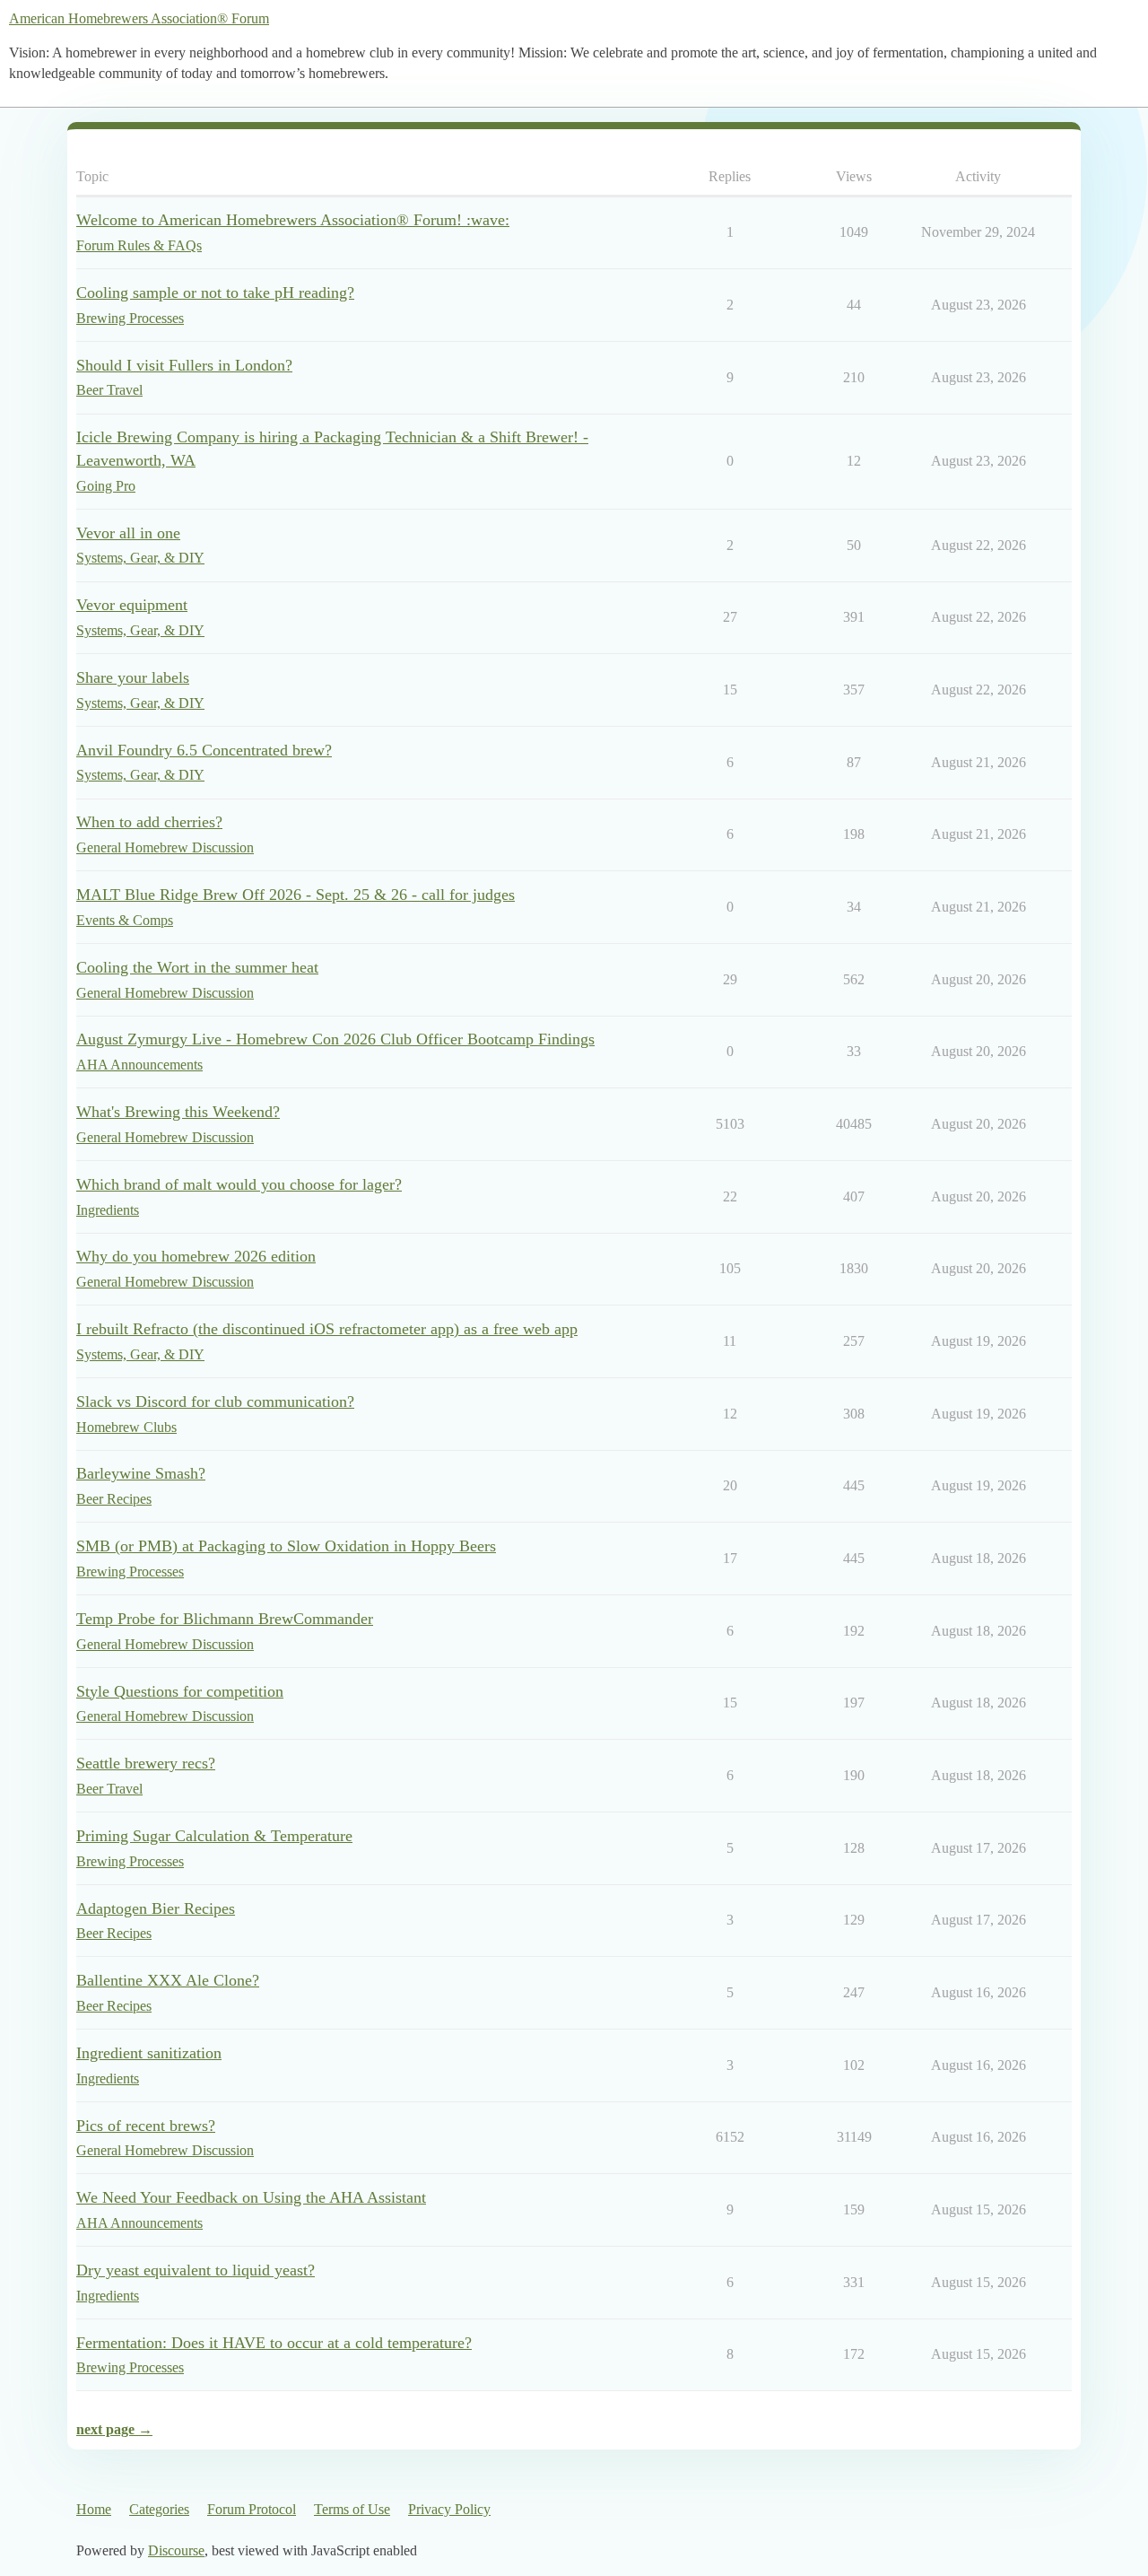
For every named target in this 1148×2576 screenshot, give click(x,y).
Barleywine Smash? (141, 1473)
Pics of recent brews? (146, 2126)
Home (94, 2509)
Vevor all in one (128, 533)
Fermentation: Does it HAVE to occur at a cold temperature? (274, 2343)
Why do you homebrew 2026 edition (196, 1256)
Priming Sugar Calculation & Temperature (214, 1836)
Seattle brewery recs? (146, 1763)
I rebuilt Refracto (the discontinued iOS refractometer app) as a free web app (327, 1329)
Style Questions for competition (180, 1691)
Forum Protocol (252, 2509)
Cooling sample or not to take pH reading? (215, 293)
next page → (114, 2429)
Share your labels (133, 677)
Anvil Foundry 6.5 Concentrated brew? (204, 750)
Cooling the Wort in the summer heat (197, 967)
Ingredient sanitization (149, 2053)
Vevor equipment (132, 605)
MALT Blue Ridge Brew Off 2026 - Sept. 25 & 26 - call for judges (296, 895)
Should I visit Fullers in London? (184, 365)
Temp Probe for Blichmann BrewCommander (225, 1619)
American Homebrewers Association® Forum (139, 18)
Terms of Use (352, 2509)
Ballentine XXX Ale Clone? (168, 1980)
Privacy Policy (449, 2509)
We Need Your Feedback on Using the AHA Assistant (251, 2197)
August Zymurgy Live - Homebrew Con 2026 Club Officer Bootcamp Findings (335, 1039)
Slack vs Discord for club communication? (215, 1402)
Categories (159, 2509)
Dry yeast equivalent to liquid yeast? (196, 2270)
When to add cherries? (149, 822)
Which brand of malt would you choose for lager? (239, 1184)
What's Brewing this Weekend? (178, 1112)
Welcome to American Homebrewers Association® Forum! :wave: (293, 220)
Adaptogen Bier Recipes (156, 1908)
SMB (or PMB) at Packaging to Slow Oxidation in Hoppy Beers (286, 1546)
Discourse (176, 2550)
